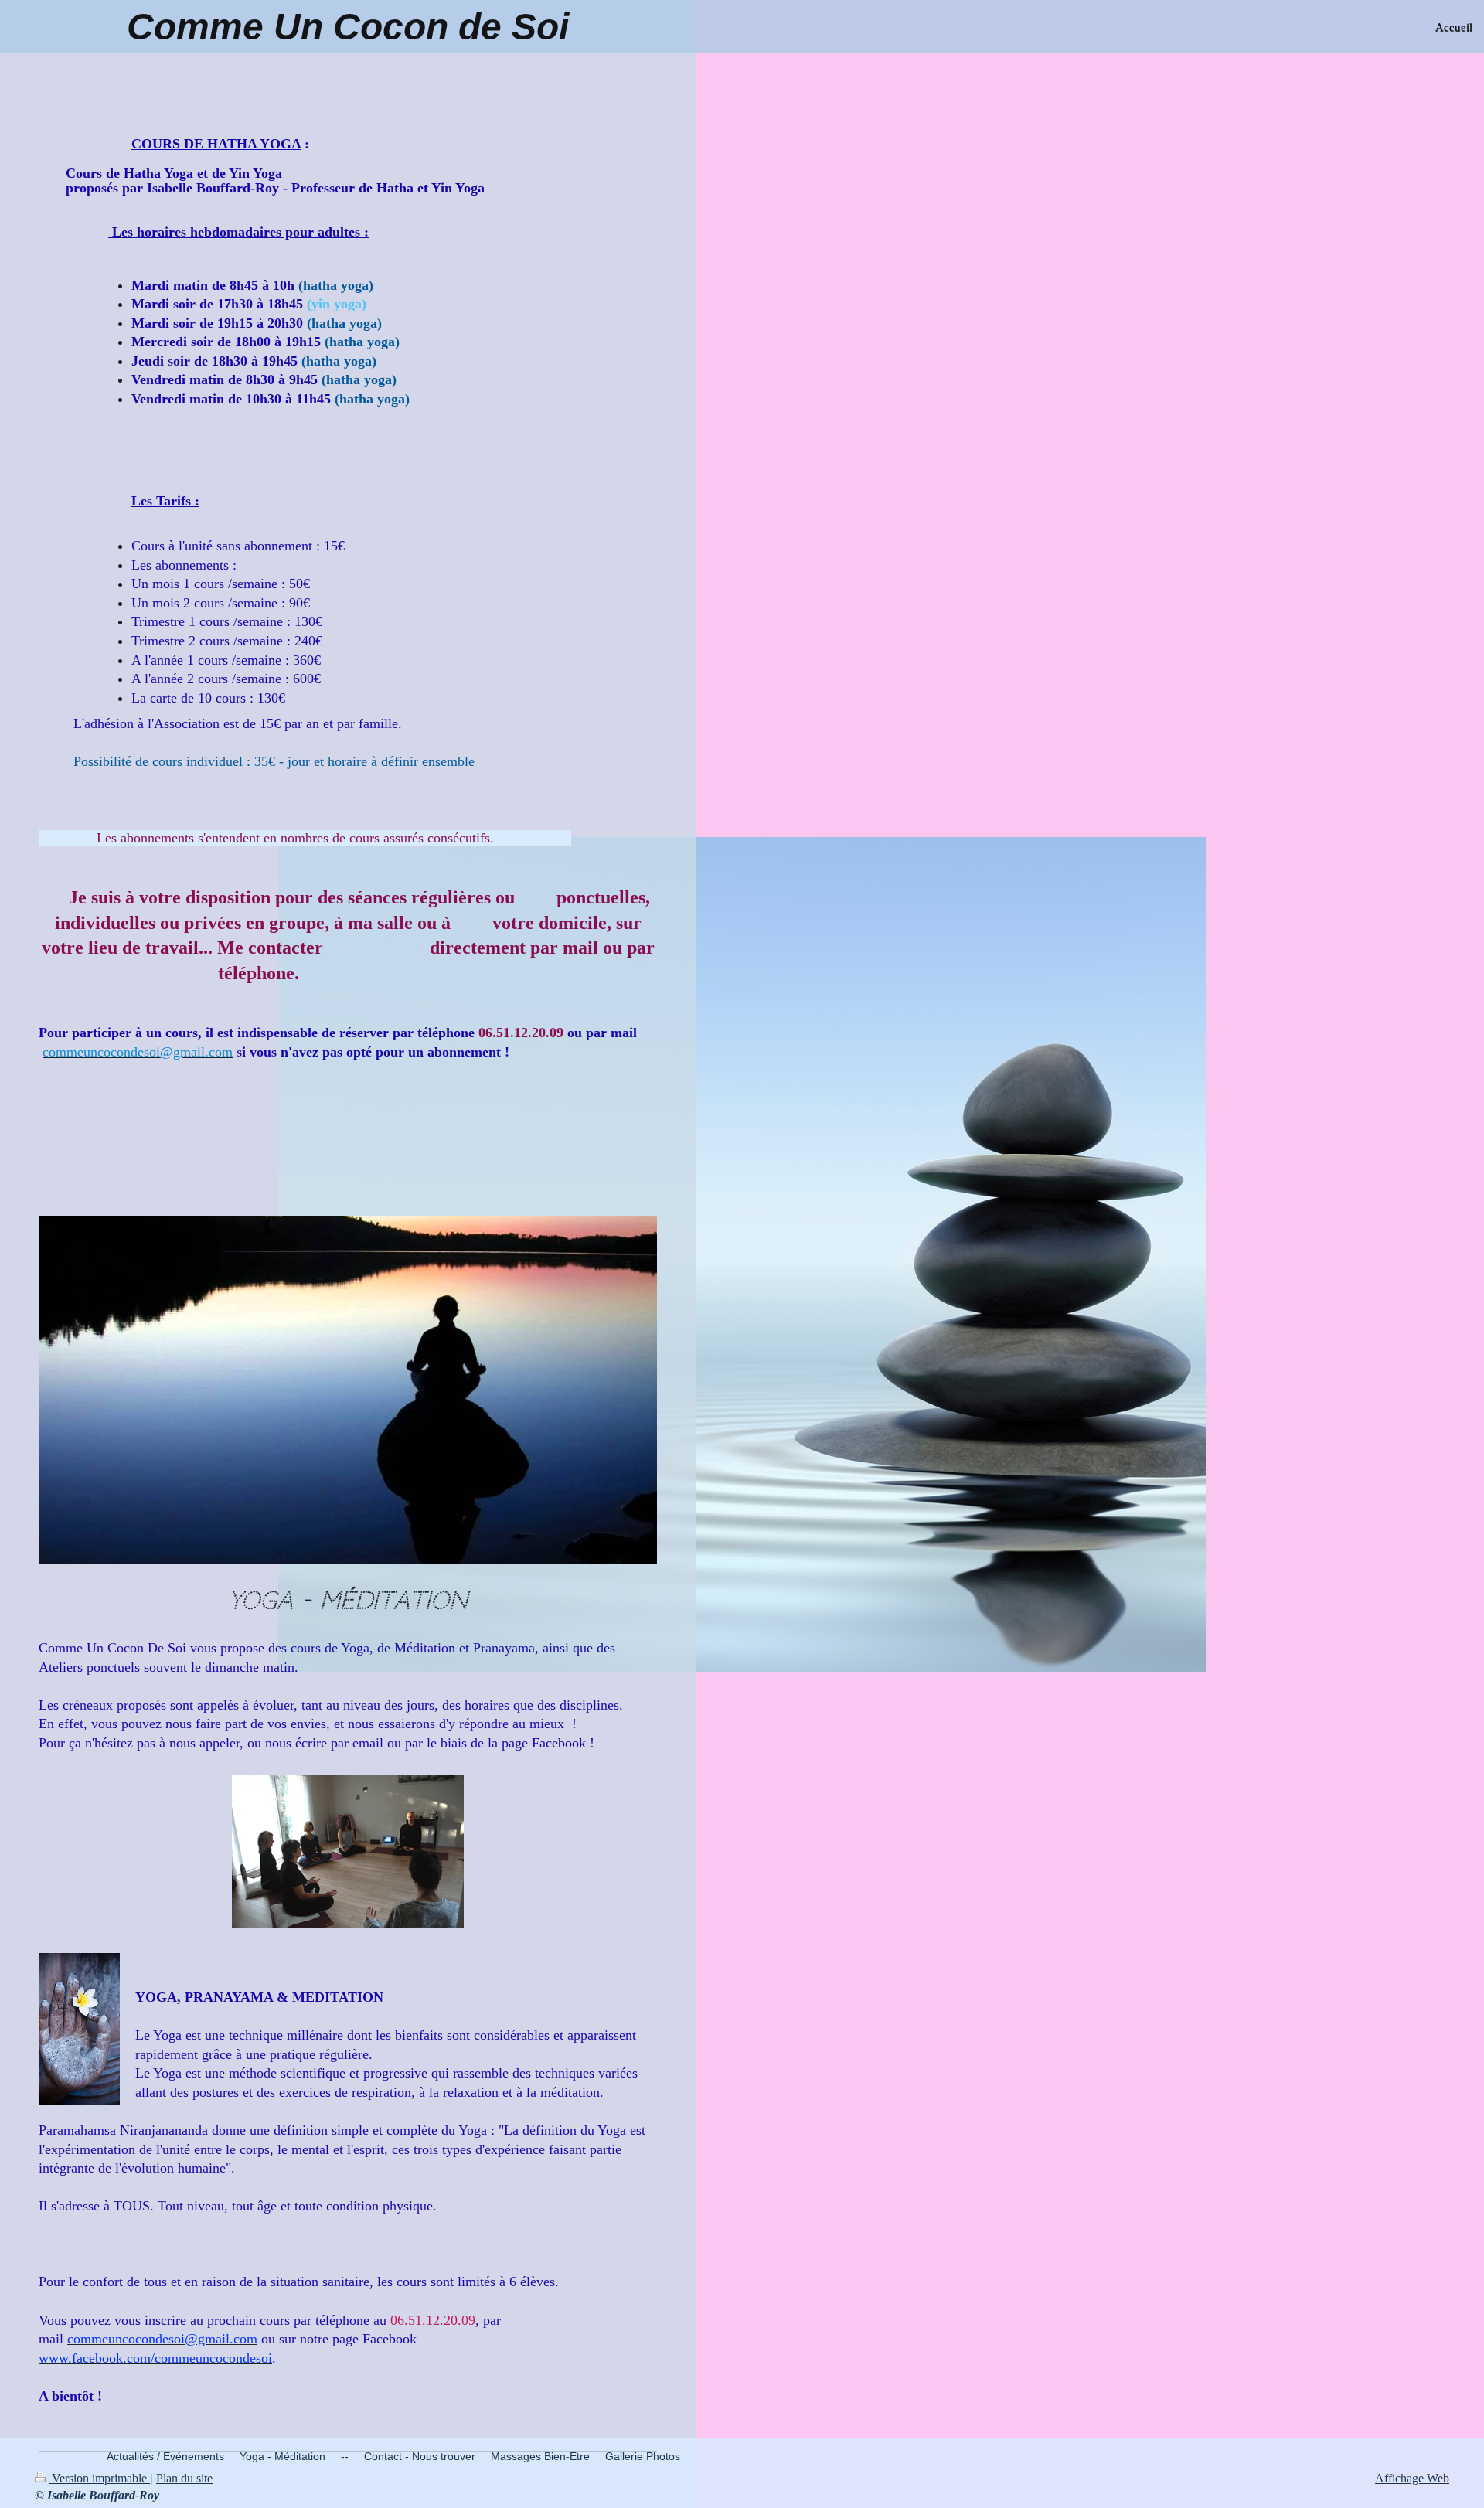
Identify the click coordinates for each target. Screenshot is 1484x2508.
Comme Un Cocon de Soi (348, 27)
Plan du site (184, 2478)
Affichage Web (1412, 2478)
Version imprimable (99, 2478)
